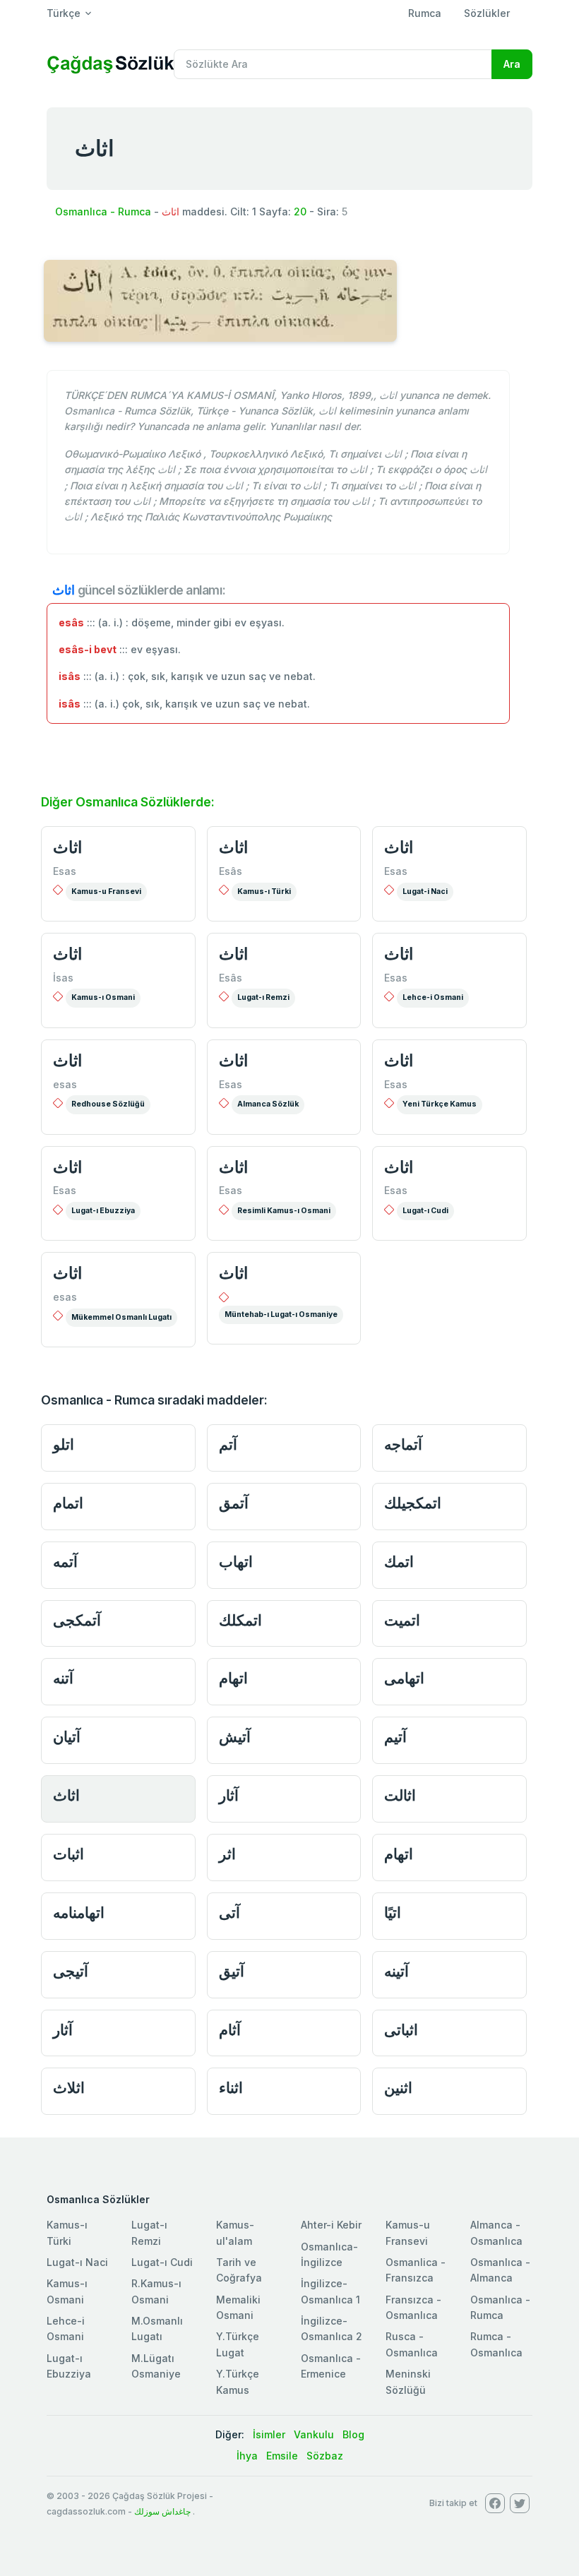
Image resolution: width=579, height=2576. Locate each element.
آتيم (395, 1737)
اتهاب (236, 1562)
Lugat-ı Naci (77, 2262)
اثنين (398, 2088)
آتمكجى (77, 1620)
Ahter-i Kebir (331, 2225)
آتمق (234, 1503)
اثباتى (401, 2030)
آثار (229, 1795)
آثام (230, 2030)
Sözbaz (325, 2456)
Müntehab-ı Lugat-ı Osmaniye (281, 1314)
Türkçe (64, 13)
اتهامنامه (79, 1913)
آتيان (67, 1737)
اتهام (233, 1678)
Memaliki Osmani (238, 2307)
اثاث (67, 847)
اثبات (68, 1854)
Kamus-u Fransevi (106, 892)
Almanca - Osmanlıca (496, 2232)
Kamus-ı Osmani (103, 997)
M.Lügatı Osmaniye (156, 2366)
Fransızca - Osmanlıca (413, 2307)
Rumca (425, 13)
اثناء (231, 2088)
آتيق (232, 1971)
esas (65, 1084)
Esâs (231, 871)
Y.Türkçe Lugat (238, 2344)
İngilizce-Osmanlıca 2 (332, 2328)
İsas (63, 978)
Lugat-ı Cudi (425, 1211)
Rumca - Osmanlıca (496, 2344)
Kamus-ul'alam (235, 2232)
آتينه (396, 1971)
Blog (353, 2434)
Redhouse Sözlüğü (108, 1104)
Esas (65, 871)
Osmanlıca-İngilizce (329, 2254)
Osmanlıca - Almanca (500, 2270)
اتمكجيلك (413, 1503)
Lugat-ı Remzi (263, 997)
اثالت (400, 1795)
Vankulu (314, 2434)
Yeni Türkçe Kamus (440, 1104)
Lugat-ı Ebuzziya (103, 1211)
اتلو (64, 1444)
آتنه (63, 1678)
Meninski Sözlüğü (408, 2381)
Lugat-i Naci (425, 892)
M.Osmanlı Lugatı (157, 2328)
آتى (229, 1913)
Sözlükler (487, 13)
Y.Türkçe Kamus (238, 2381)
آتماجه (403, 1444)
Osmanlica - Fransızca (416, 2270)
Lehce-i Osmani (433, 997)
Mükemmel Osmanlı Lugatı (121, 1317)
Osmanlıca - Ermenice (331, 2366)
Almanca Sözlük (268, 1104)
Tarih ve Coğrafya (239, 2270)
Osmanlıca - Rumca (103, 211)
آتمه (65, 1562)
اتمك (399, 1562)
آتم (228, 1444)
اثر (227, 1854)
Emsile (282, 2456)
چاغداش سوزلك (162, 2511)
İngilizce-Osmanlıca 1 (330, 2291)
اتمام (68, 1503)
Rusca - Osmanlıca (412, 2344)
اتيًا (393, 1913)
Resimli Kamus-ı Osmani (284, 1211)
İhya (247, 2456)
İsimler (269, 2434)
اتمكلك (240, 1620)
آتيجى (71, 1971)
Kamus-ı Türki (264, 892)
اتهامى (404, 1678)
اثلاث (69, 2088)
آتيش (235, 1737)
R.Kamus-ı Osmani (156, 2291)
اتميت (402, 1620)
